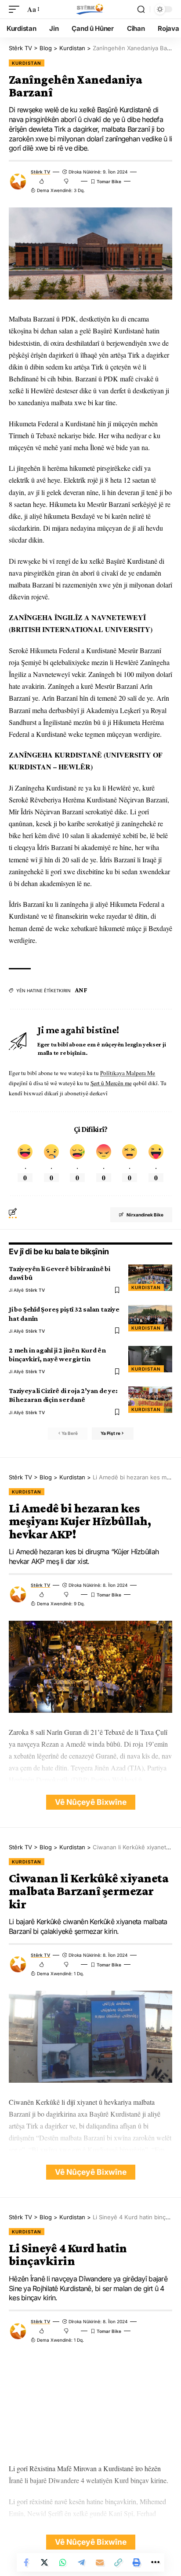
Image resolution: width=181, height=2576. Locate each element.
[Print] (137, 2562)
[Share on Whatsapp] (63, 2562)
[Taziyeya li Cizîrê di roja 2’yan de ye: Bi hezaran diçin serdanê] (150, 1400)
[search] (141, 9)
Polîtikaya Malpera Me (128, 1073)
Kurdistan (27, 63)
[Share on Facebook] (26, 2562)
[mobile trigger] (16, 9)
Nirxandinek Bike (145, 1215)
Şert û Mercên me (111, 1083)
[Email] (100, 2562)
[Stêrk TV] (90, 9)
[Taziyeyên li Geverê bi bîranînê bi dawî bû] (150, 1278)
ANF (81, 990)
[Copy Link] (118, 2562)
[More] (155, 2562)
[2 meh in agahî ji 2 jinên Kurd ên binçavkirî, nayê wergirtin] (150, 1359)
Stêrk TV (40, 172)
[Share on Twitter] (44, 2562)
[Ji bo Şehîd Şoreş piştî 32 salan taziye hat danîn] (150, 1318)
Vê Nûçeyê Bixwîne (91, 1802)
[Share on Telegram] (81, 2562)
